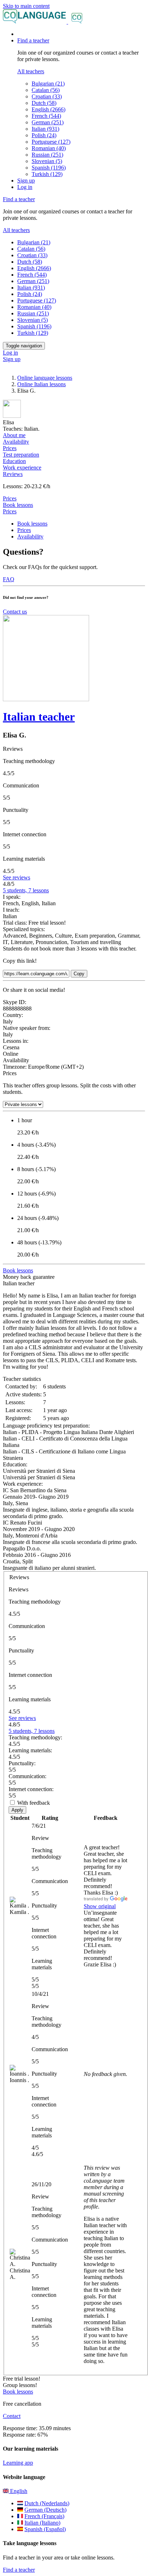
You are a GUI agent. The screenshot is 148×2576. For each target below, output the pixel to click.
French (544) (46, 116)
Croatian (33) (47, 96)
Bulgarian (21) (48, 84)
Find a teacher (19, 2570)
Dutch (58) (44, 103)
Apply (17, 1810)
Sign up (26, 181)
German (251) (48, 122)
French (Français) (44, 2516)
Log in (25, 187)
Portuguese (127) (51, 142)
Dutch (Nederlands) (47, 2503)
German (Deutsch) (45, 2510)
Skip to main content (26, 6)
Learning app (18, 2463)
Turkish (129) (47, 174)
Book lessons (18, 505)
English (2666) (48, 109)
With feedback (34, 1803)
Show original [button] (100, 1906)
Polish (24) (44, 135)
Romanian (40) (49, 148)
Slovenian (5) (47, 161)
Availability (30, 537)
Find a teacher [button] (33, 40)
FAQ (9, 579)
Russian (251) (47, 155)
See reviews (17, 877)
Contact (12, 2416)
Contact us (15, 612)
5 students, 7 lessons (26, 890)
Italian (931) (45, 129)
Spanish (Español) (45, 2529)
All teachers (31, 71)
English (18, 2491)
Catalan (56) (46, 90)
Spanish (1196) (49, 168)
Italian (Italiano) (42, 2523)
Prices (10, 511)
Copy (79, 974)
